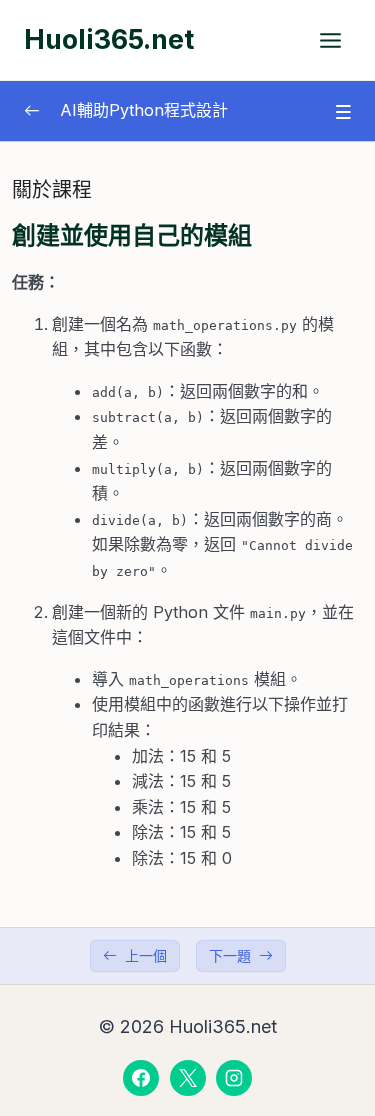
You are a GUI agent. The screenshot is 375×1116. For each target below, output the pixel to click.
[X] (188, 1078)
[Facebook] (141, 1078)
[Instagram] (234, 1078)
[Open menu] (330, 40)
